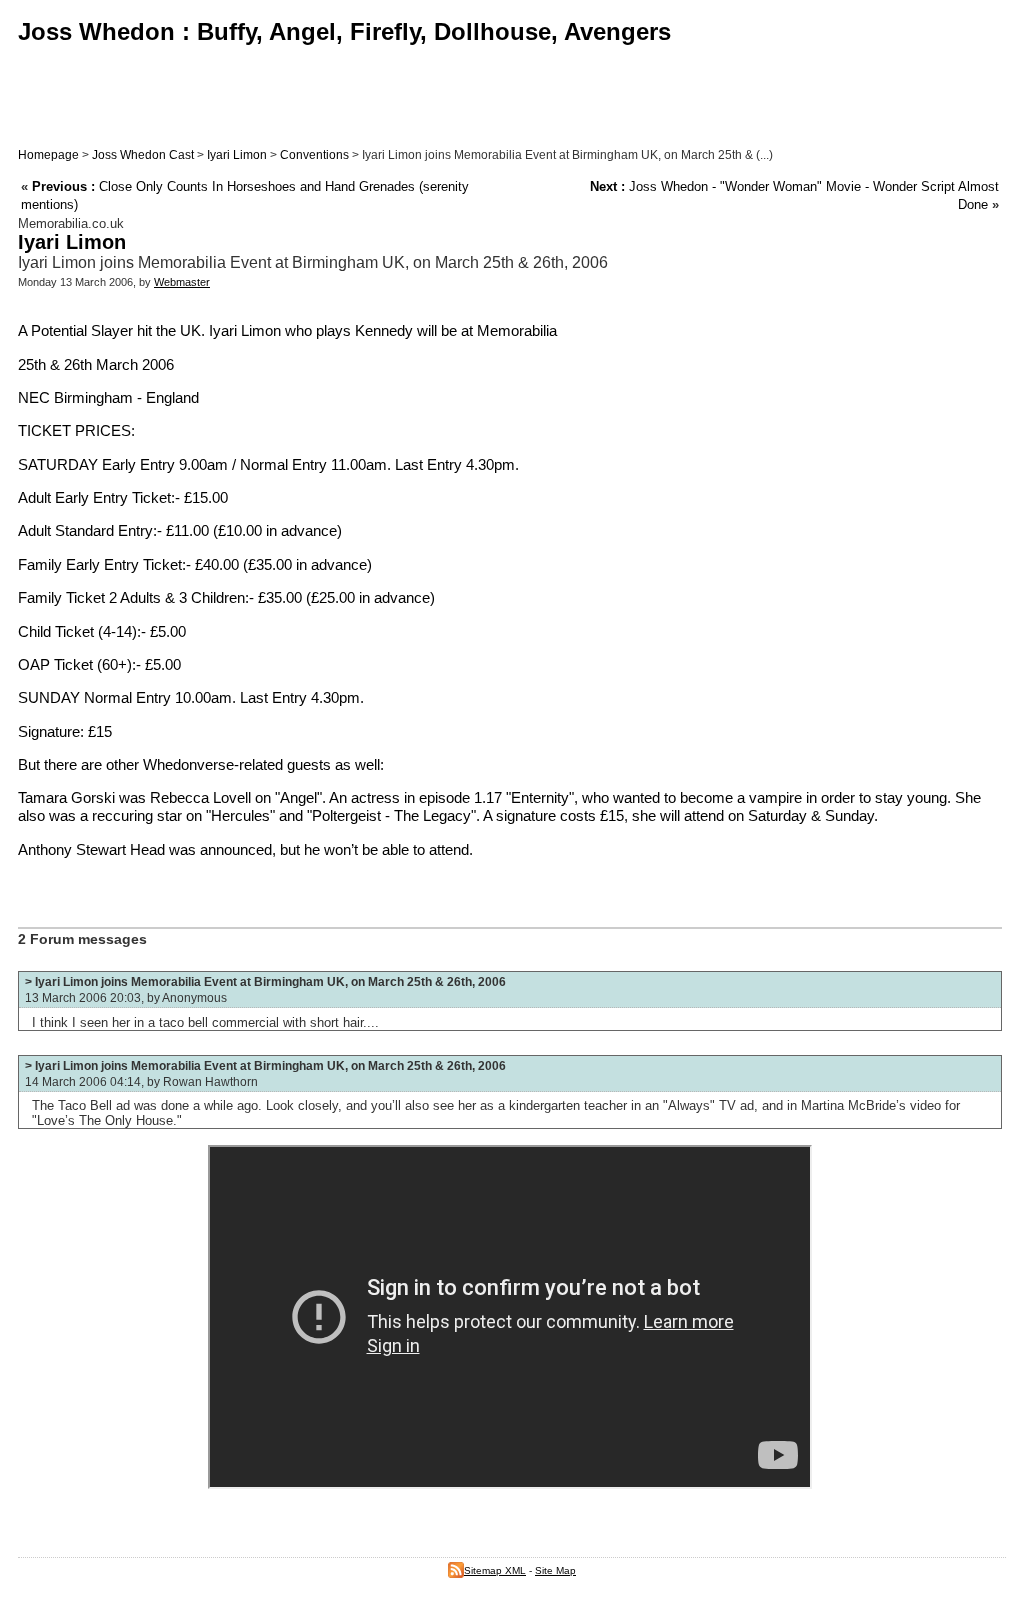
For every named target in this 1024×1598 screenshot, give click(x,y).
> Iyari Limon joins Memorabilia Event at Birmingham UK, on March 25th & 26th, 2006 (265, 982)
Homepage (48, 155)
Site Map (555, 1570)
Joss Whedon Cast (143, 155)
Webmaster (182, 282)
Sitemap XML (495, 1570)
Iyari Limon (237, 155)
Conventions (314, 155)
